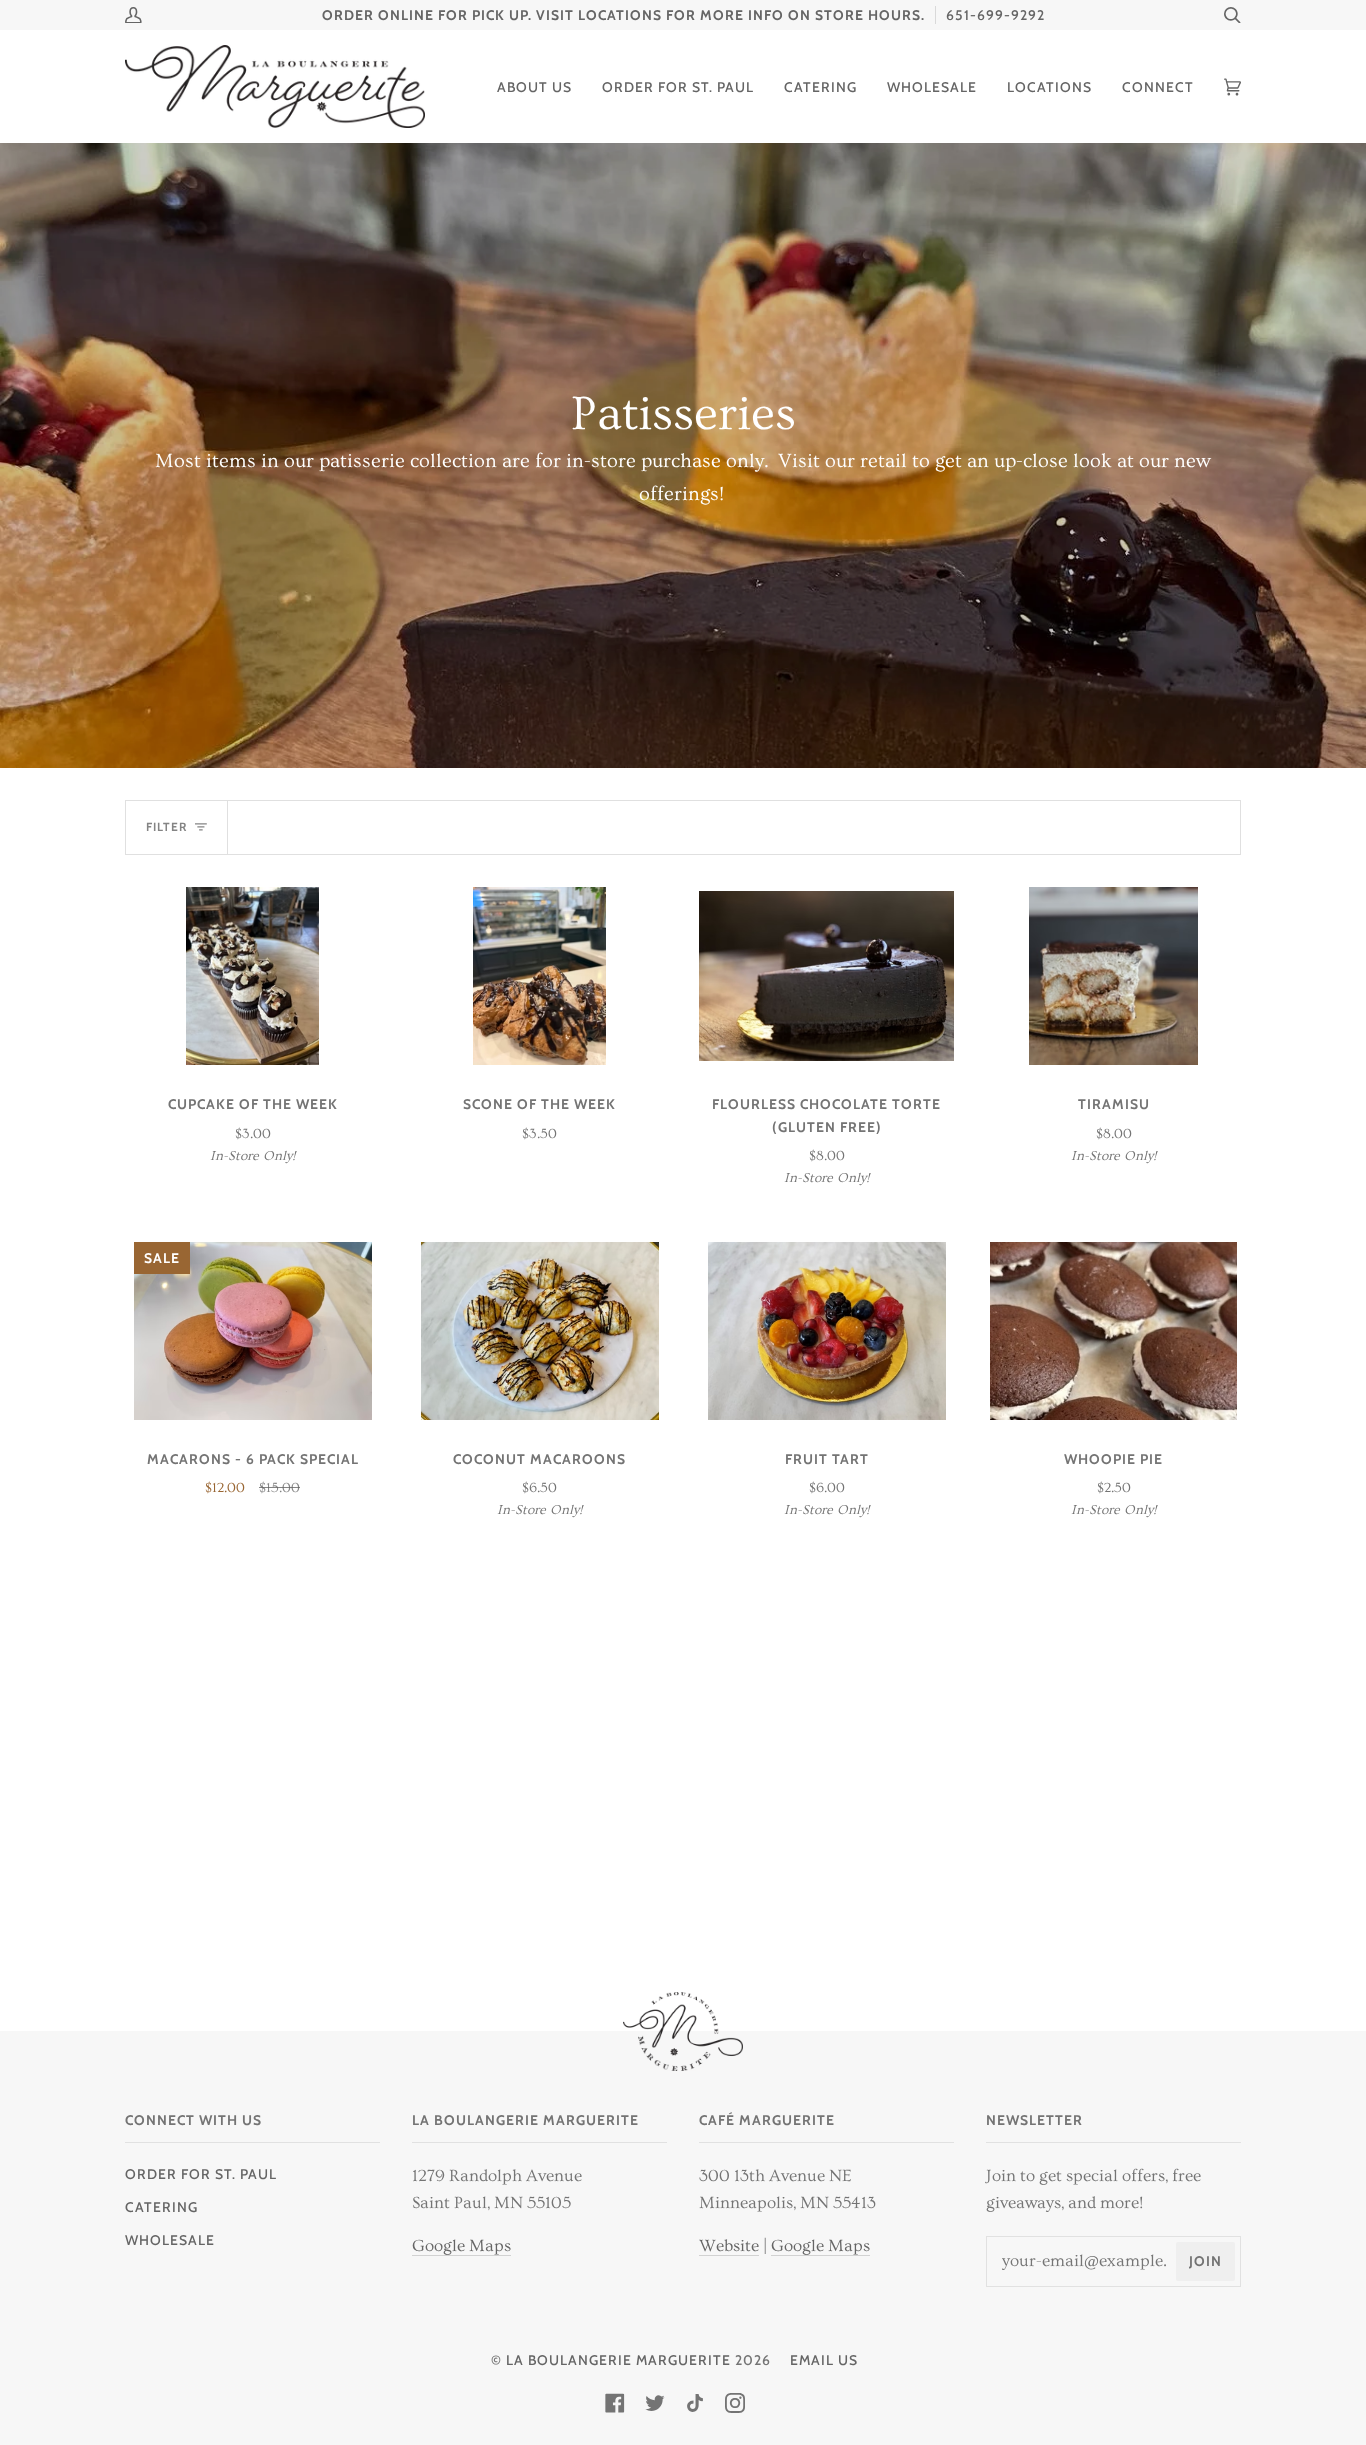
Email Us (824, 2360)
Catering (161, 2207)
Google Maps (461, 2246)
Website (729, 2246)
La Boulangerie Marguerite (618, 2360)
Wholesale (170, 2240)
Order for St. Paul (201, 2174)
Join (1205, 2261)
